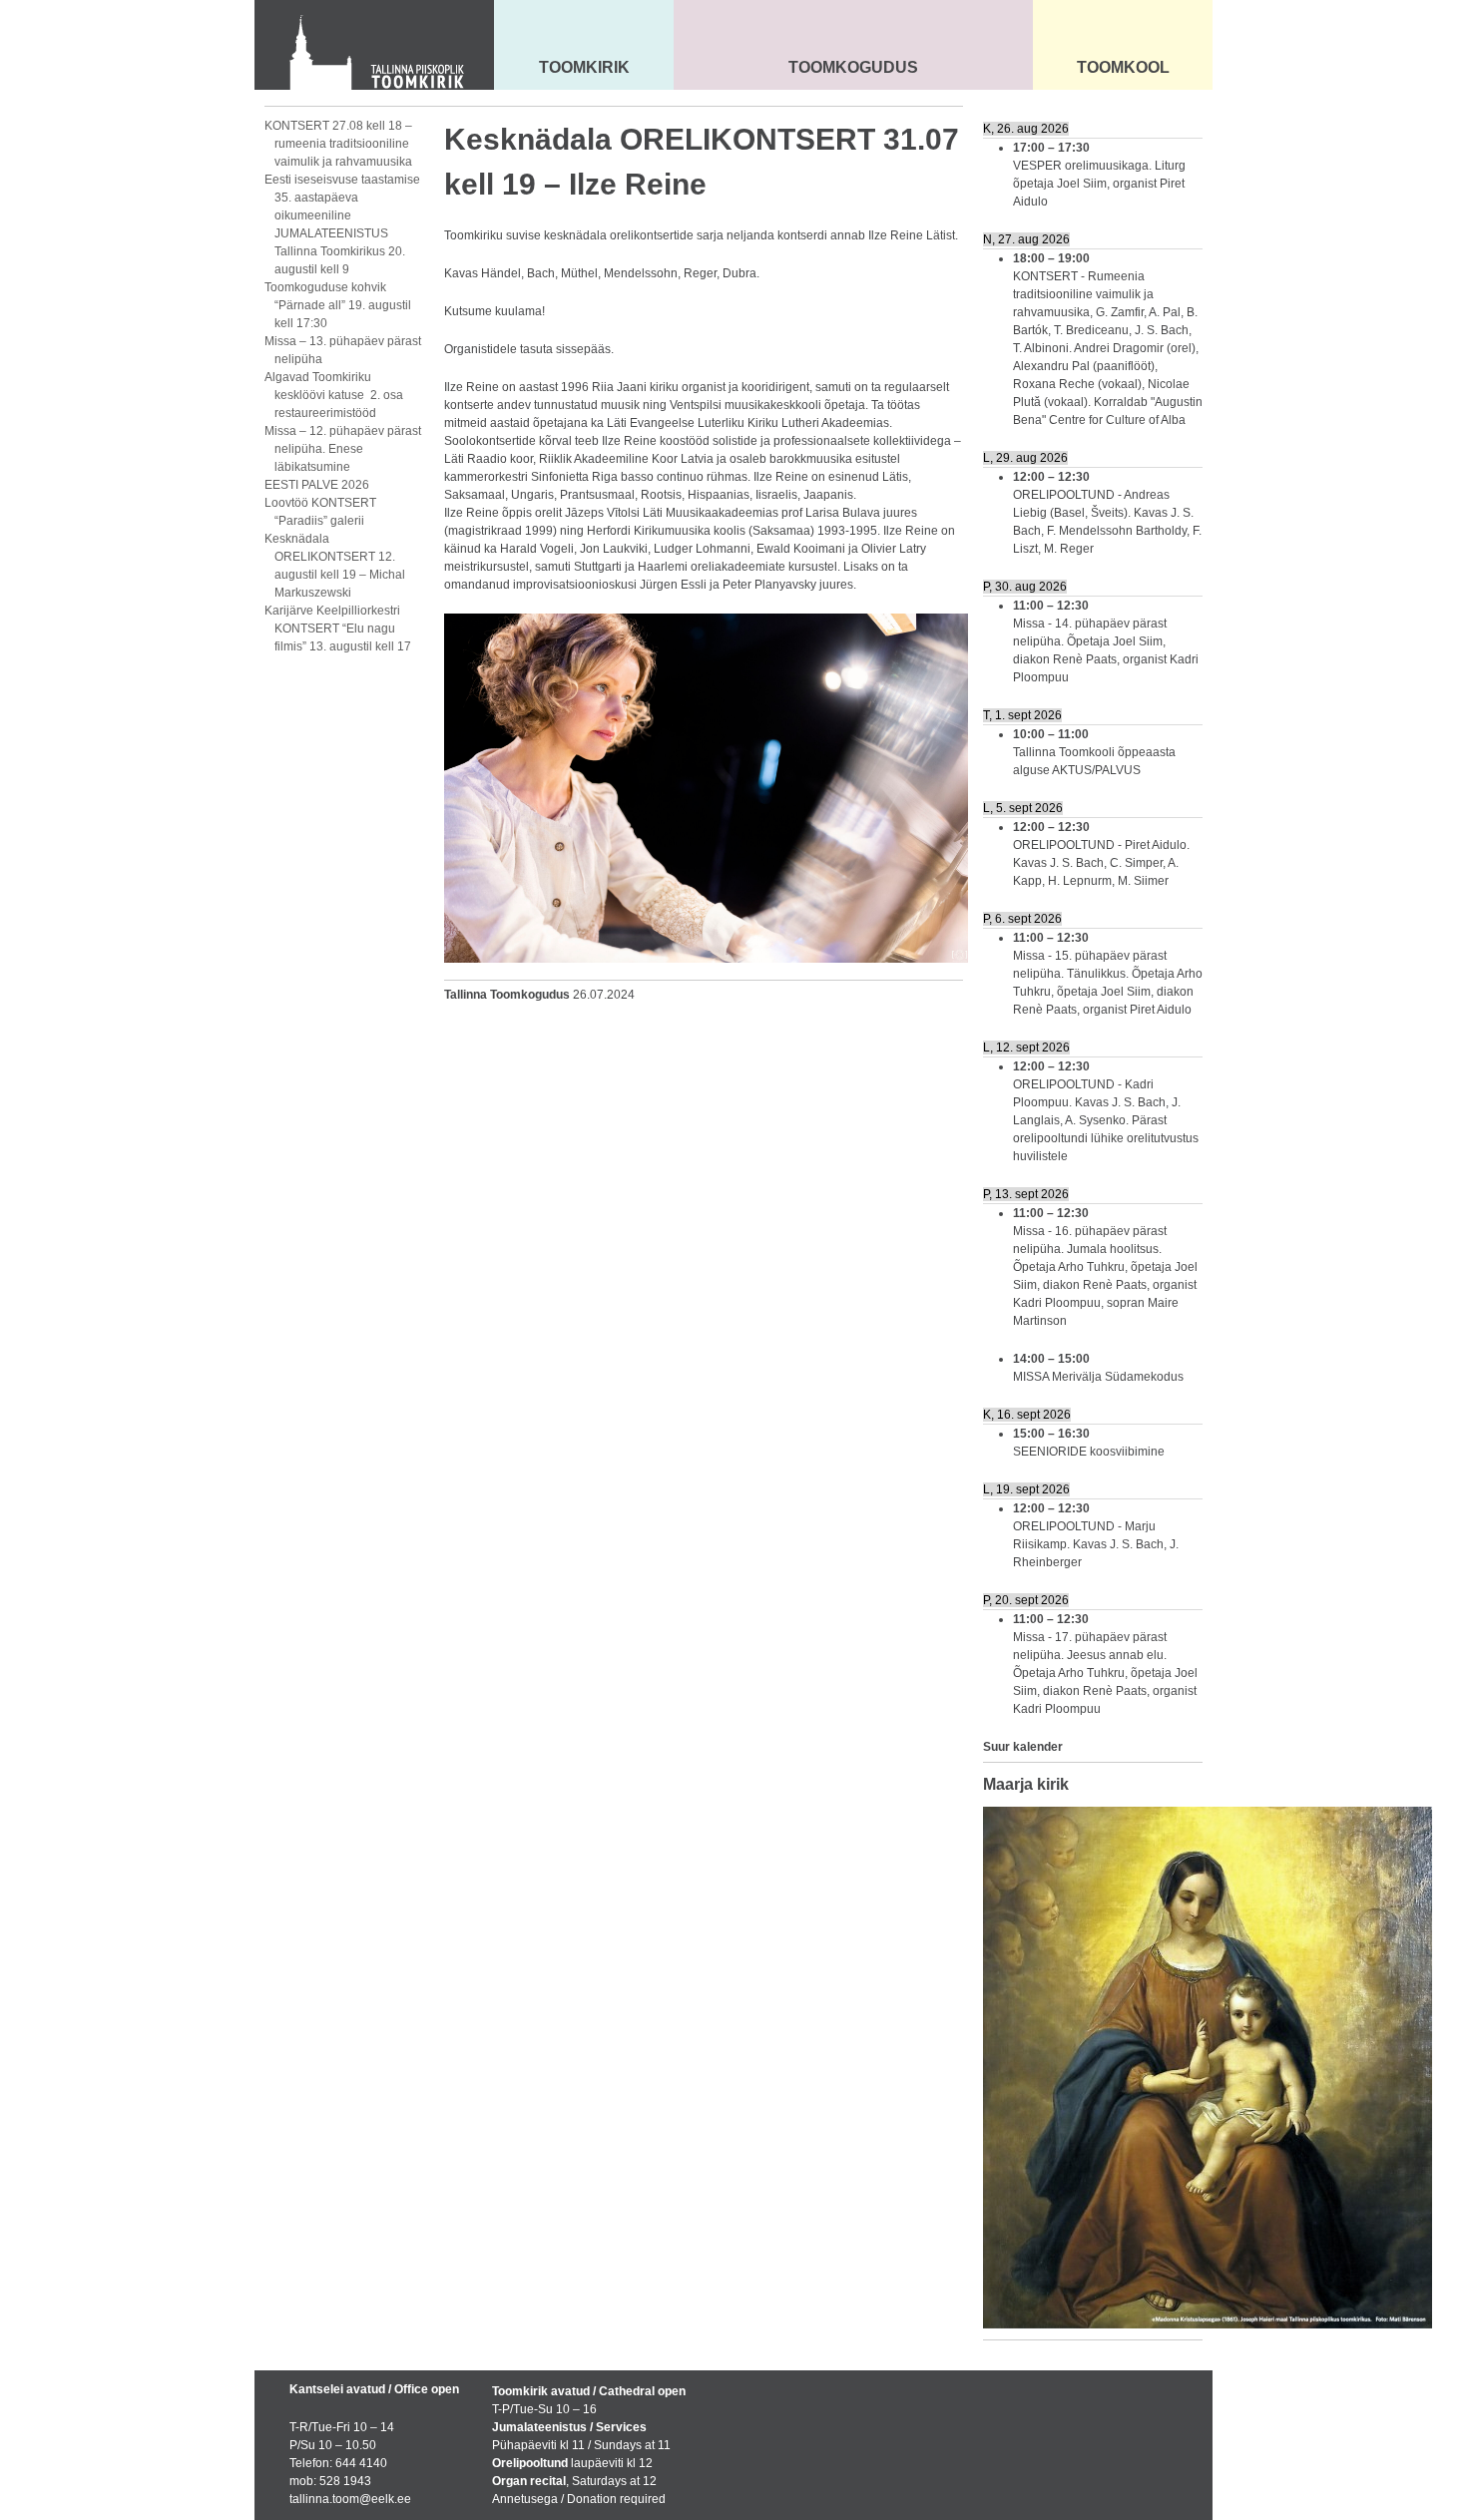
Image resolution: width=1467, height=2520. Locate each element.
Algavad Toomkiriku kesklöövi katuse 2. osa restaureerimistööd (334, 395)
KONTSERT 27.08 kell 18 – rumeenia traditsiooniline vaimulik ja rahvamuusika (338, 144)
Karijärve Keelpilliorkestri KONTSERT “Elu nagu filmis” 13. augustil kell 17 (338, 629)
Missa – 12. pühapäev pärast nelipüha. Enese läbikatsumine (343, 449)
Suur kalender (1023, 1747)
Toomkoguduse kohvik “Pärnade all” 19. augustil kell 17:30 (338, 305)
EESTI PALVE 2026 (317, 485)
